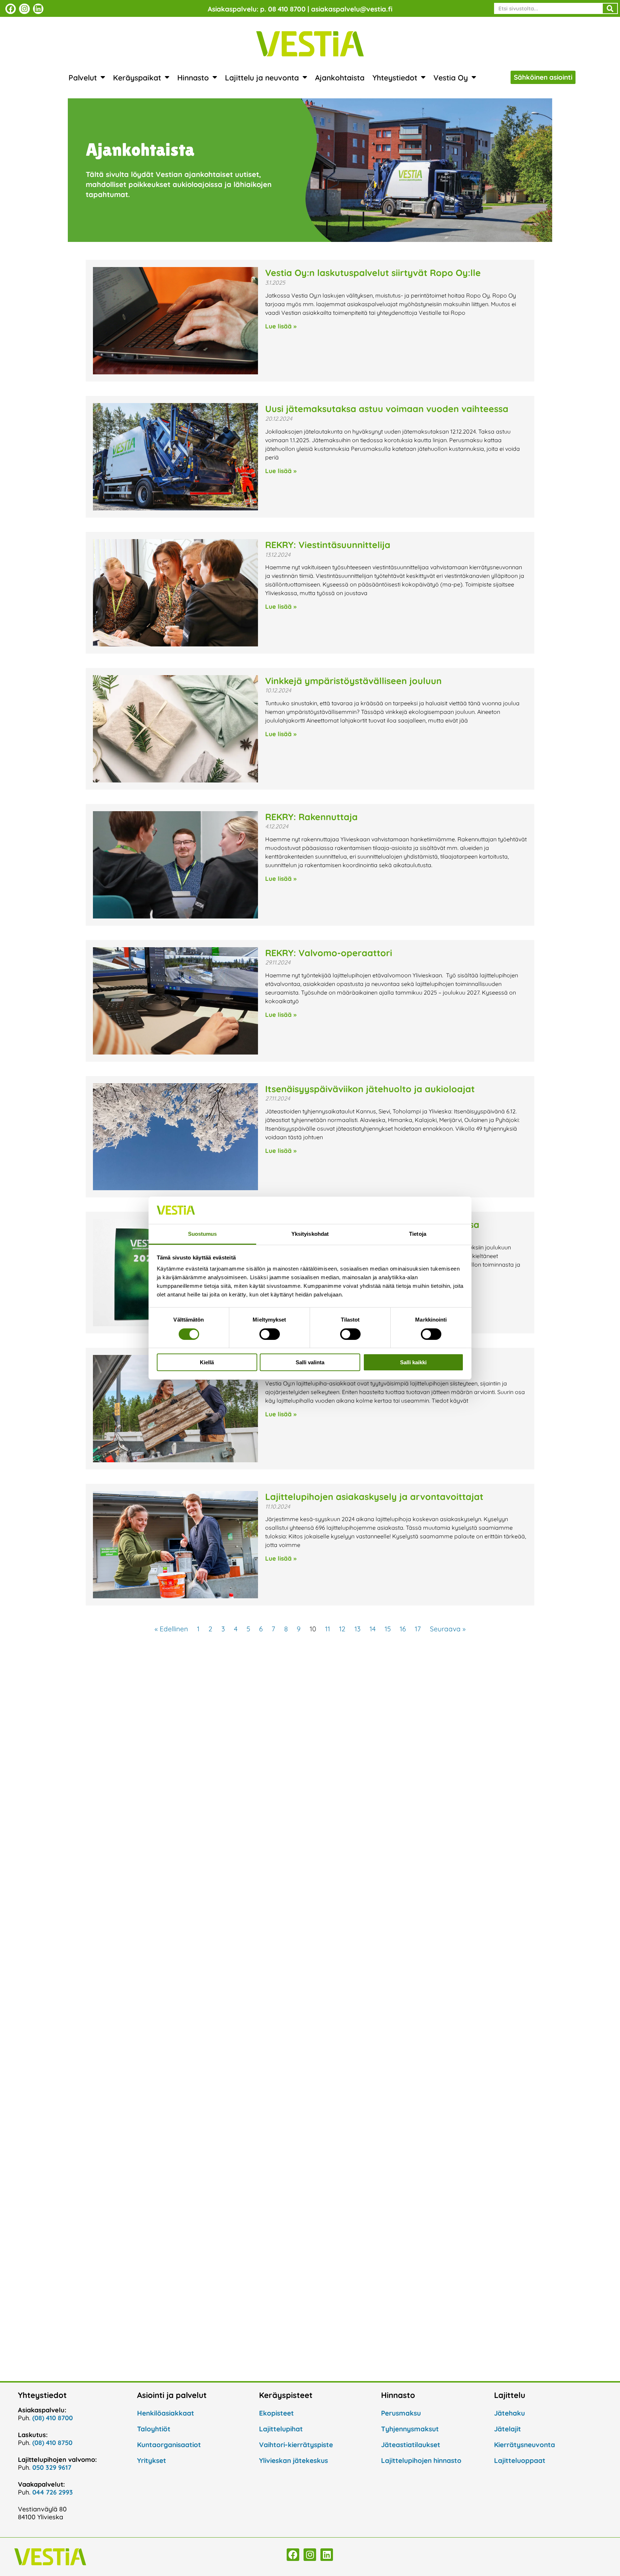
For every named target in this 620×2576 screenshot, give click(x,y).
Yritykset (152, 2460)
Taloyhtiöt (154, 2429)
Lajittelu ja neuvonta (262, 78)
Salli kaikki (413, 1362)
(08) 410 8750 (52, 2443)
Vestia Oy (451, 78)
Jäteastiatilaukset (411, 2445)
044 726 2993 (53, 2492)
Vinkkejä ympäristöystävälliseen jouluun (353, 681)
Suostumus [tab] (203, 1234)
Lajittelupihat (281, 2429)
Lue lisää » (281, 326)
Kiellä (207, 1362)
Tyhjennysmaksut (410, 2429)
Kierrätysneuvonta (525, 2445)
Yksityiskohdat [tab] (310, 1234)
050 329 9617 (52, 2467)
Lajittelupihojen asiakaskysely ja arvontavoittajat (374, 1497)
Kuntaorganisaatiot (169, 2445)
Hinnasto (193, 78)
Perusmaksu (401, 2413)
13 (358, 1629)
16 (403, 1629)
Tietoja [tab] (418, 1234)
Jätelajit (508, 2429)
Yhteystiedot (395, 78)
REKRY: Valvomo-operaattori (329, 953)
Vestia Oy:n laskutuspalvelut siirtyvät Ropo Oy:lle (374, 273)
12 (342, 1629)
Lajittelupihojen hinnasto (421, 2460)
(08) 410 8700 (53, 2418)
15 (388, 1629)
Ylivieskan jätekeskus (293, 2460)
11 (328, 1629)
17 (418, 1629)
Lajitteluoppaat (520, 2460)
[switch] (270, 1334)
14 (373, 1629)
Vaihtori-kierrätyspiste (296, 2445)
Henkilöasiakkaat (166, 2413)
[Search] (610, 8)
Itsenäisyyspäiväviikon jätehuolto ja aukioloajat (370, 1089)
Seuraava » (448, 1629)
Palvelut (83, 78)
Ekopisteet (276, 2413)
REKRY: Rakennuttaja (311, 817)
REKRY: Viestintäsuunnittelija (328, 545)
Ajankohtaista (340, 78)
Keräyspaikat (137, 78)
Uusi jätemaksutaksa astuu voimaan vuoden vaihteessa (387, 409)
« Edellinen (171, 1629)
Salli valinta (310, 1362)
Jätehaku (509, 2413)
